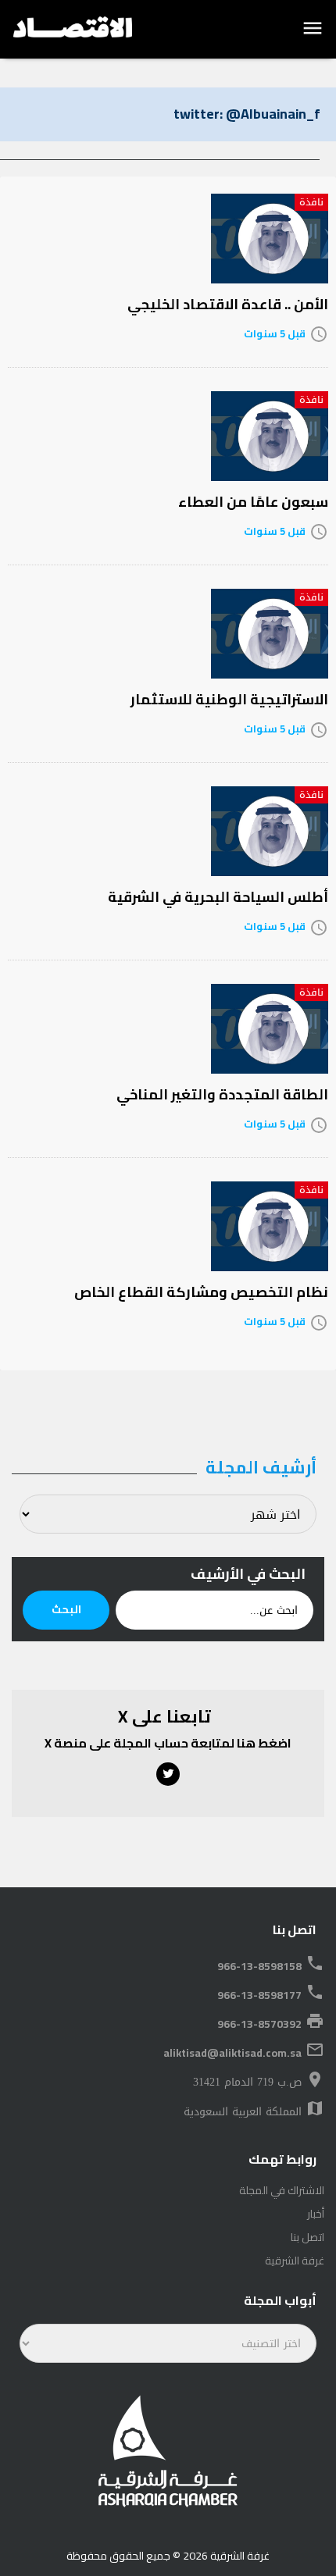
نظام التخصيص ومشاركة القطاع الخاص (201, 1292)
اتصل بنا (307, 2237)
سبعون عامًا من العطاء (253, 502)
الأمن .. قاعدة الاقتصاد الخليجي (228, 304)
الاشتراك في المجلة (282, 2190)
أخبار (316, 2214)
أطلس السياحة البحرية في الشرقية (218, 897)
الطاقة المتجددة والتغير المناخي (222, 1094)
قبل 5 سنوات (275, 333)
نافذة (311, 202)
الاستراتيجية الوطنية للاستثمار (229, 699)
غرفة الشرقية (295, 2261)
